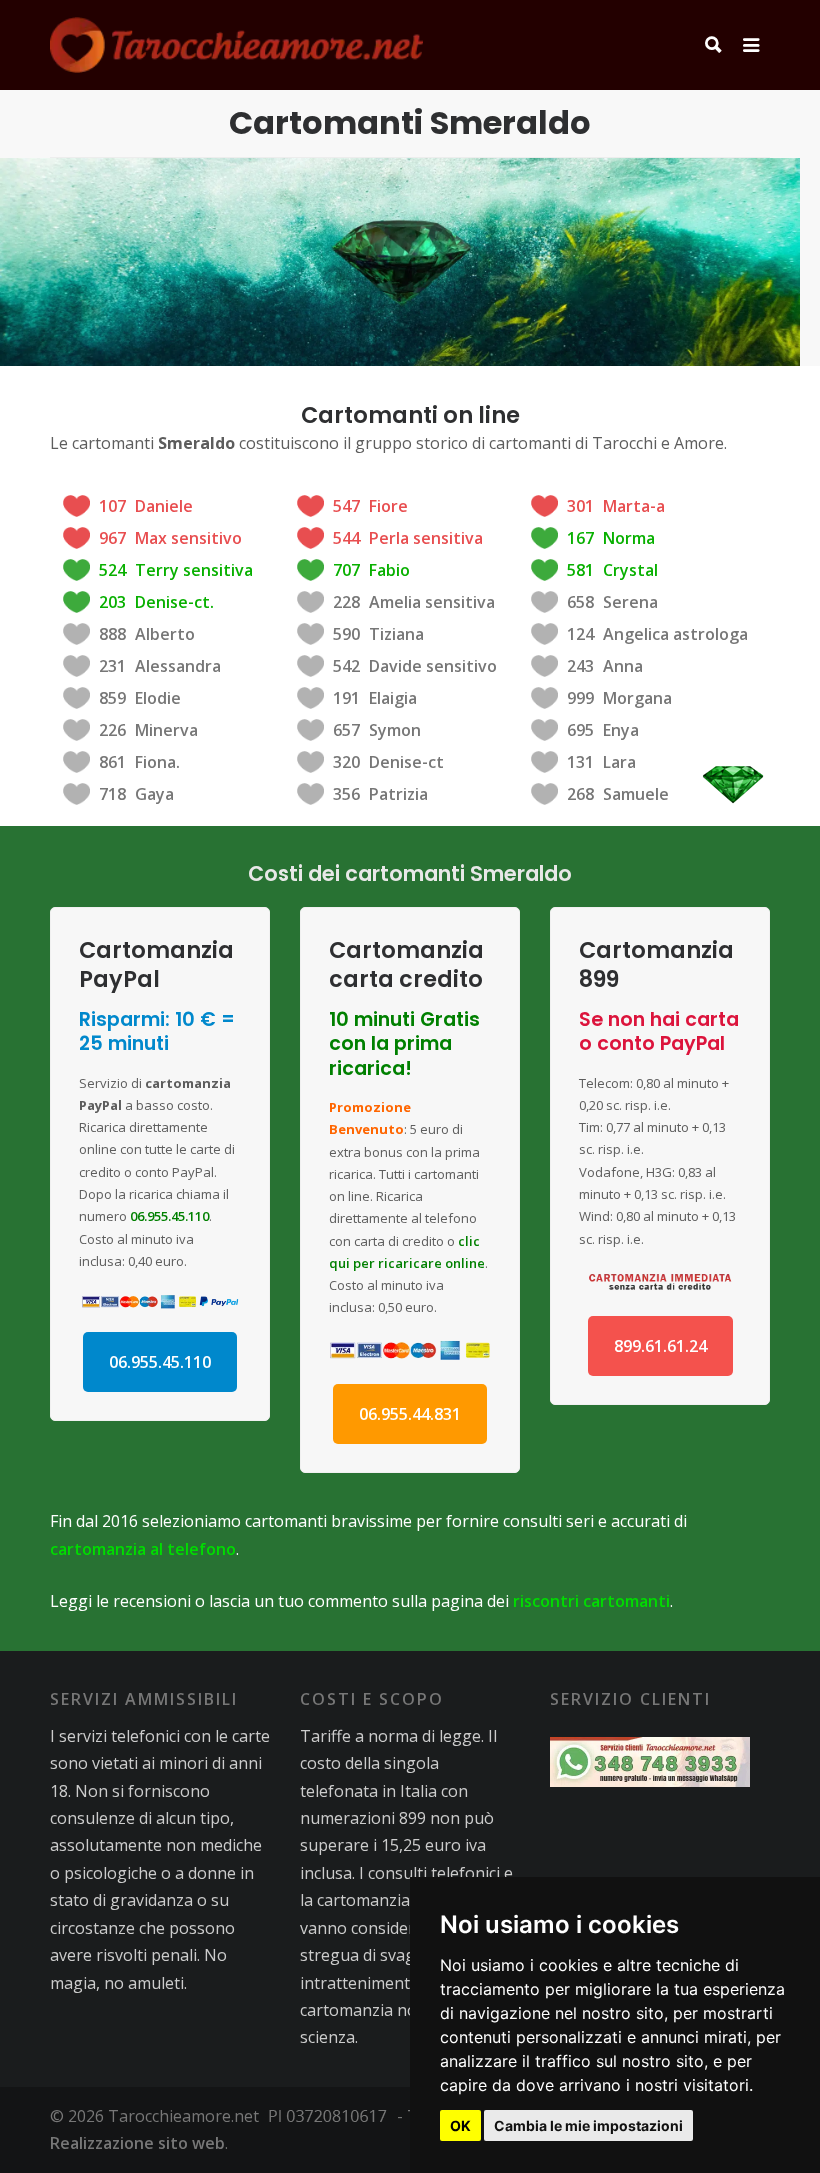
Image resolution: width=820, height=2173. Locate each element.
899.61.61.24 (660, 1346)
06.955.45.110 (169, 1216)
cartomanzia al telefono (143, 1549)
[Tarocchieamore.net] (236, 45)
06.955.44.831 (410, 1414)
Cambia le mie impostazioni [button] (588, 2125)
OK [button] (460, 2125)
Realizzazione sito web (137, 2143)
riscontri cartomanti (591, 1601)
